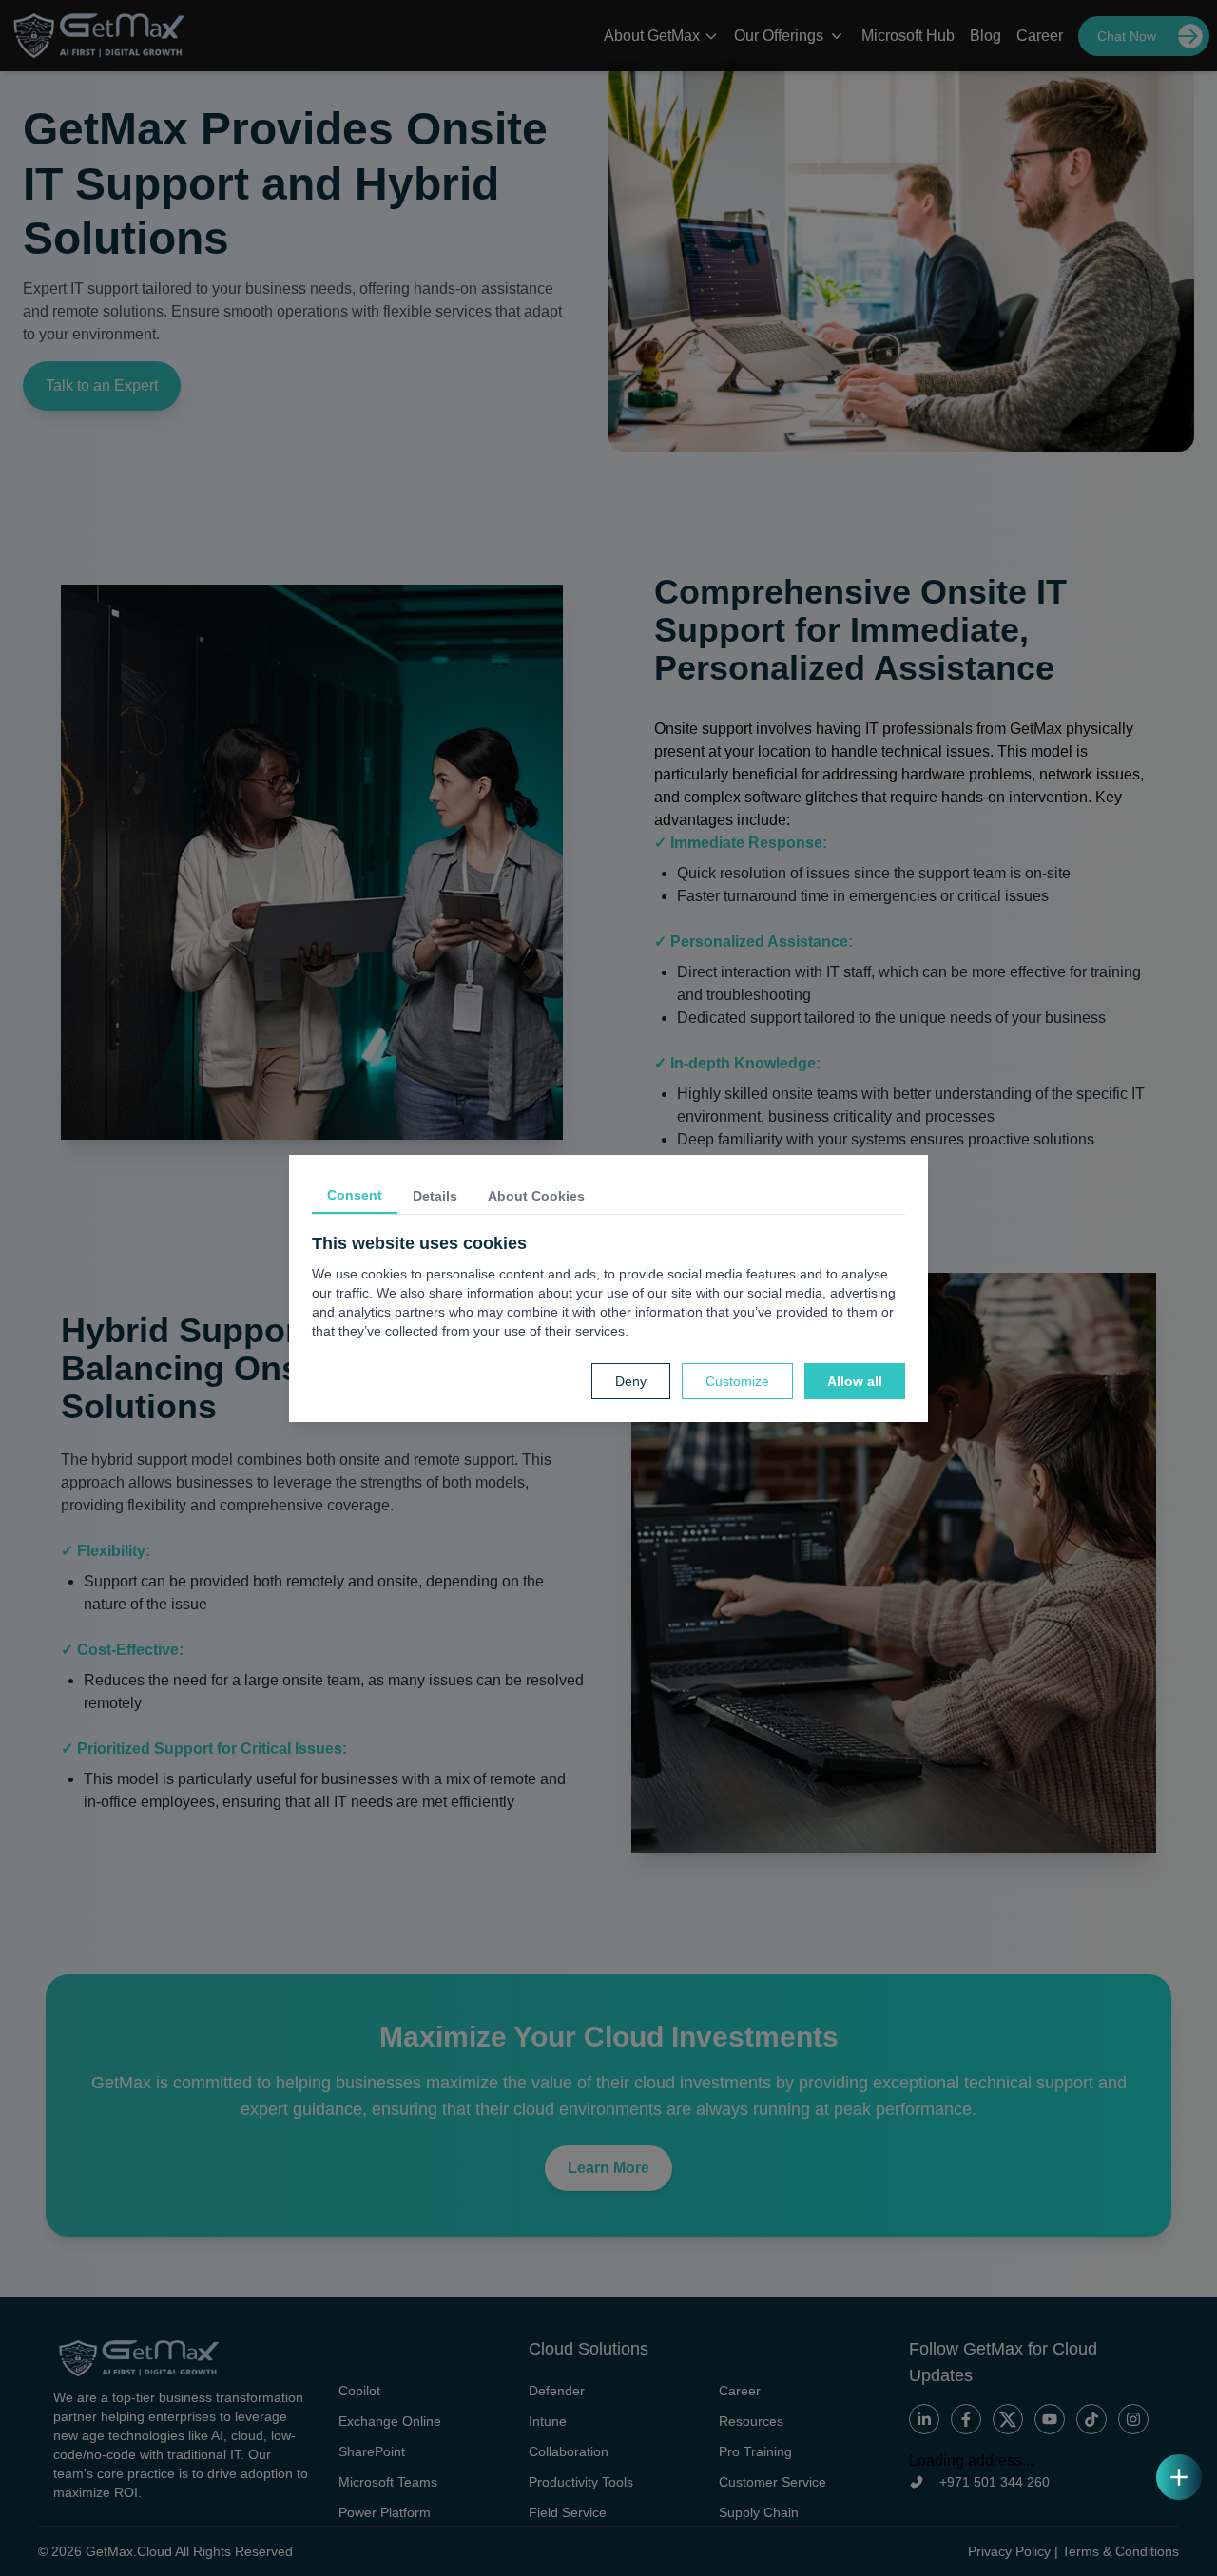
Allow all (855, 1381)
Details (435, 1196)
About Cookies (536, 1196)
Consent (355, 1195)
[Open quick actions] (1179, 2477)
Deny (631, 1381)
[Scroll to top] (1179, 2538)
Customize (737, 1381)
